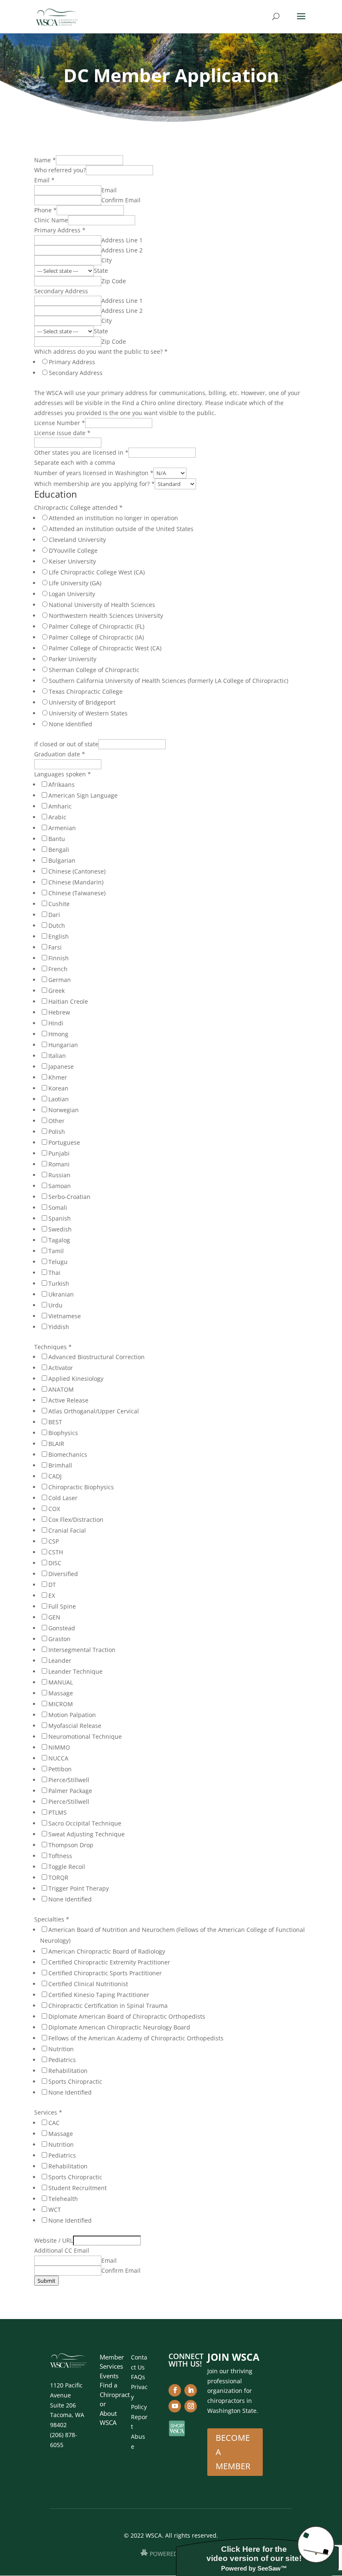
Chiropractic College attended (78, 507)
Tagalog (59, 1240)
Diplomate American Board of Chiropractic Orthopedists (127, 2016)
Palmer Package (70, 1791)
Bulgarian (62, 860)
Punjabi (59, 1153)
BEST (55, 1422)
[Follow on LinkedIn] (191, 2390)
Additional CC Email (62, 2250)
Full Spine (62, 1606)
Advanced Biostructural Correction (97, 1357)
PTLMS (58, 1812)
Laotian (59, 1099)
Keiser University (72, 561)
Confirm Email (121, 200)
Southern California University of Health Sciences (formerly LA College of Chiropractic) (168, 681)
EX (52, 1595)
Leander (60, 1661)
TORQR (58, 1877)
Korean (58, 1088)
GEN (54, 1617)
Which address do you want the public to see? (101, 351)
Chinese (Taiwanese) (77, 893)
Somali (58, 1207)
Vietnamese (65, 1316)
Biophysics (63, 1433)
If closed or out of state (66, 744)
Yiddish (59, 1327)
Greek (57, 991)
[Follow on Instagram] (191, 2406)
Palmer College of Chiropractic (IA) (96, 637)
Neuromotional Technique (85, 1736)
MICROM (61, 1704)
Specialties (52, 1919)
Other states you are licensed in (81, 452)
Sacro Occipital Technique (85, 1823)
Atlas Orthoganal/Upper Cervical (94, 1411)
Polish (57, 1132)
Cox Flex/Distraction (76, 1520)
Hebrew (59, 1012)
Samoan (60, 1186)
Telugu (58, 1262)
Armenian (62, 828)
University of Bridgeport (82, 702)
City (107, 260)
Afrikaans (62, 784)
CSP (54, 1541)
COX (54, 1509)
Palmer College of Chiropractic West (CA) (105, 648)
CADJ (55, 1476)
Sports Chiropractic (75, 2081)
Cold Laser (63, 1498)
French (58, 969)
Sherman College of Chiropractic (94, 670)
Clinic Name (51, 220)
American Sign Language (83, 795)
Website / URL (54, 2240)
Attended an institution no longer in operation (113, 518)
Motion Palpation (72, 1715)
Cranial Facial (67, 1530)
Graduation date (60, 754)
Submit (47, 2281)
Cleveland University (77, 540)
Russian (59, 1175)
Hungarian (63, 1045)
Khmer (58, 1077)
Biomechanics (68, 1454)
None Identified (70, 724)
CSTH (56, 1552)
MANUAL (61, 1682)
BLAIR (56, 1444)
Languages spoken (63, 774)
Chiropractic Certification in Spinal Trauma (108, 2006)
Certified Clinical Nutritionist (88, 1984)
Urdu (55, 1305)
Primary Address (60, 230)
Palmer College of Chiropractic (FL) (97, 626)
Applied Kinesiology (76, 1379)
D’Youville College (73, 550)
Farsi (55, 947)
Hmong (58, 1034)
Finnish (59, 958)
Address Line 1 (122, 240)
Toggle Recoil (67, 1867)
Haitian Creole (68, 1001)
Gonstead (62, 1628)
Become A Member (233, 2452)
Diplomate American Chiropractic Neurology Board (119, 2027)
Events (109, 2376)
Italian (57, 1056)
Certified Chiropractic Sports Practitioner (105, 1973)
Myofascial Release (75, 1726)
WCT (55, 2210)
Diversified (63, 1574)
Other (57, 1121)
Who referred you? (60, 170)
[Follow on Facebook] (175, 2390)
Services (48, 2112)
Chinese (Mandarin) (76, 882)
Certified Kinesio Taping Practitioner (99, 1995)
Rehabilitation (68, 2071)
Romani (59, 1164)
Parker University (73, 659)
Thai (54, 1273)
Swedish (60, 1229)
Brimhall (60, 1465)
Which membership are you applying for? (94, 484)
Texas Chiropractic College (86, 691)
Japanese (61, 1066)
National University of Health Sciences (102, 605)
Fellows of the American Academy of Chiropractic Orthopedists (136, 2038)
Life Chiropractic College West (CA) (97, 572)
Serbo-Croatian (69, 1197)
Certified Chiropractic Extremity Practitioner (109, 1962)
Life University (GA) (75, 583)
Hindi (56, 1023)
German (60, 980)
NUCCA (58, 1758)
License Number (60, 423)
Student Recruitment (78, 2188)
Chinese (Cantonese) (77, 871)
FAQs (138, 2377)
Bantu (57, 839)
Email (44, 180)
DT (52, 1585)
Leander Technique (75, 1671)
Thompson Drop (71, 1845)
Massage (61, 1693)
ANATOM (61, 1389)
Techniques (53, 1347)
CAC (54, 2123)
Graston (59, 1639)
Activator (61, 1368)
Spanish (60, 1218)
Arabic (57, 817)
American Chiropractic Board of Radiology (107, 1951)
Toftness (60, 1856)
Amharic (60, 806)
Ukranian (61, 1294)
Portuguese (64, 1142)
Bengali (59, 850)
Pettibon (60, 1769)
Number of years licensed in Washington (94, 473)
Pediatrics (62, 2060)
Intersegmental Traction (82, 1650)
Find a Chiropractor (115, 2394)
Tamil (56, 1251)
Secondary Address (61, 291)
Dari (54, 915)
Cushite (59, 904)
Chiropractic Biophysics (81, 1487)
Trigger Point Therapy (79, 1888)
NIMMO (59, 1747)
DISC (55, 1563)
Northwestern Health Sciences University (106, 616)
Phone (45, 210)
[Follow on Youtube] (175, 2406)
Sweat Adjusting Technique (87, 1834)
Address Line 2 (122, 250)
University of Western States (88, 713)
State (101, 271)
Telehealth (63, 2199)
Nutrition (61, 2049)
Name (45, 160)
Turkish (59, 1283)
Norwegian (64, 1110)
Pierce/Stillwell (69, 1780)
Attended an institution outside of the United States (121, 529)
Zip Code (114, 281)
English (59, 936)
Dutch (57, 925)
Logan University (72, 594)
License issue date (62, 433)
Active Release (68, 1400)
